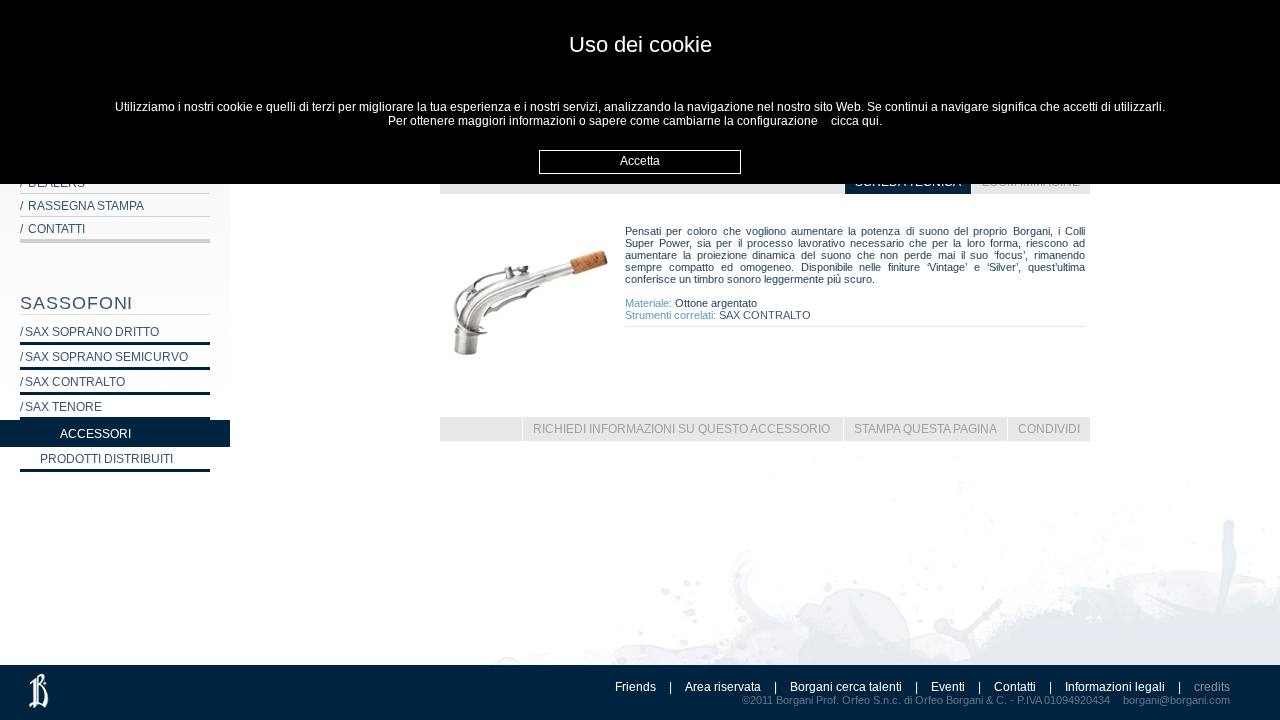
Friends (635, 687)
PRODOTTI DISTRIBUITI (106, 459)
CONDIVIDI (1049, 429)
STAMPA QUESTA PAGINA (925, 429)
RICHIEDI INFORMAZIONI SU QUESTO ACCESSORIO (681, 429)
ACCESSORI (95, 434)
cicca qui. (856, 121)
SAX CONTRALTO (765, 315)
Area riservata (723, 687)
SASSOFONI (76, 303)
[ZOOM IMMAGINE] (530, 390)
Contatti (1015, 687)
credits (1212, 687)
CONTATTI (52, 229)
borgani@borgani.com (1176, 700)
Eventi (948, 687)
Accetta (640, 161)
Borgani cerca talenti (846, 687)
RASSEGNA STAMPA (82, 206)
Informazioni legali (1115, 687)
